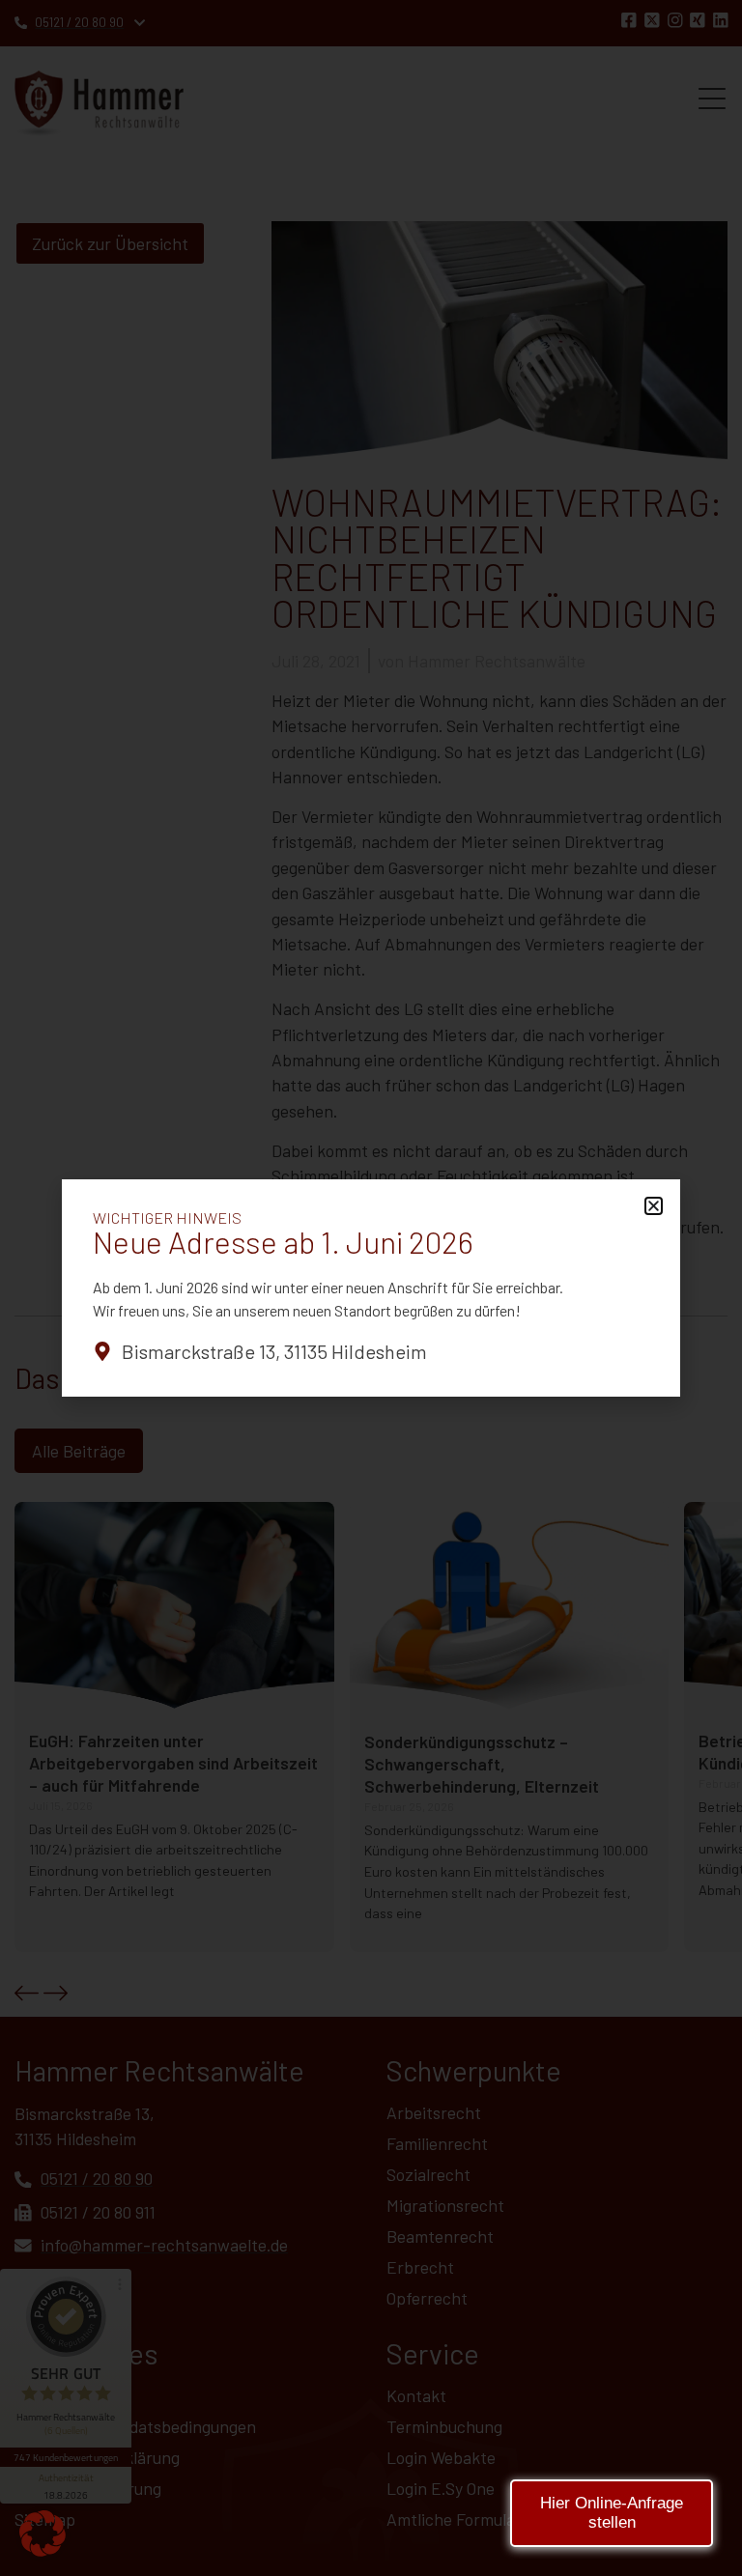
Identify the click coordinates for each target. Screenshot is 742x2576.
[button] (43, 2534)
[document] (371, 1288)
